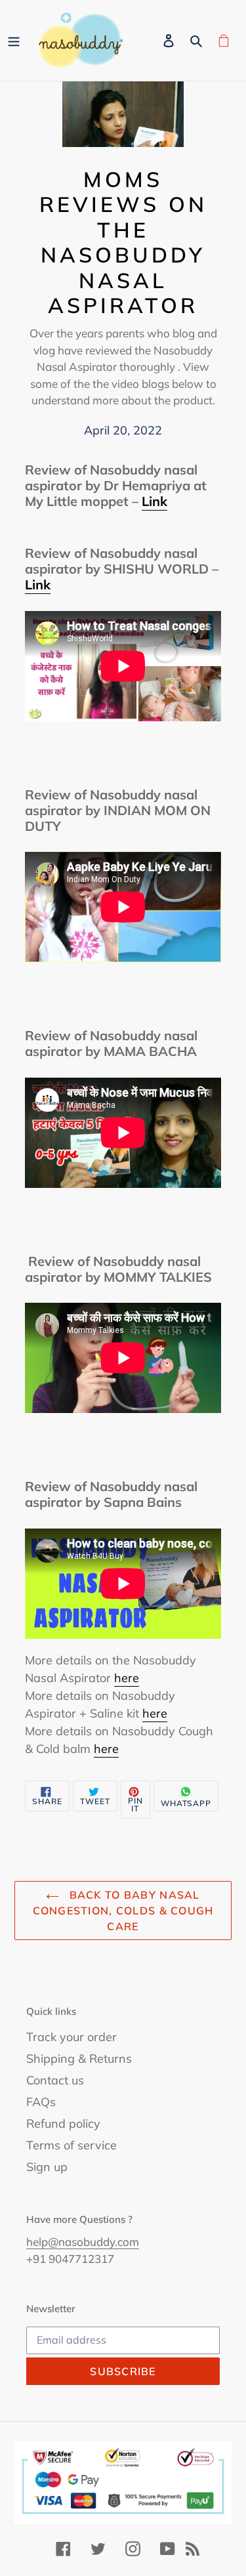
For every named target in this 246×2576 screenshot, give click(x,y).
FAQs (41, 2102)
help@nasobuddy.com (83, 2242)
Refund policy (63, 2123)
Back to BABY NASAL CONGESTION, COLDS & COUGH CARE (123, 1911)
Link (154, 501)
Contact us (55, 2080)
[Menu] (14, 41)
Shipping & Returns (79, 2059)
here (127, 1678)
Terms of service (72, 2145)
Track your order (72, 2037)
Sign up (47, 2167)
